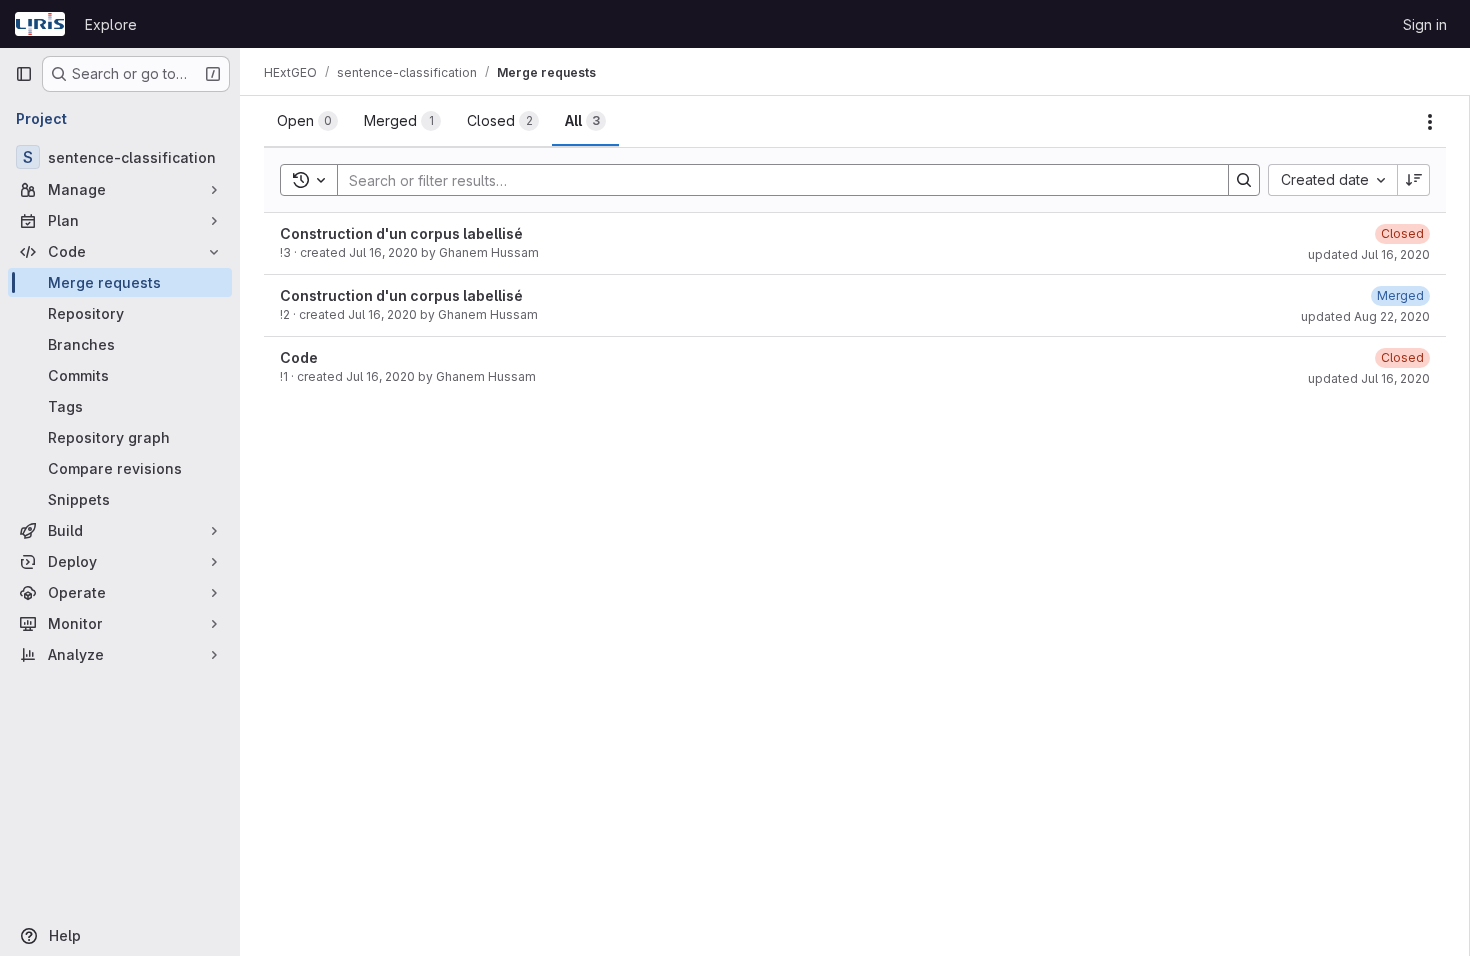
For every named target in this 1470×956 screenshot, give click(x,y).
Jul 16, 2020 (383, 252)
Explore (111, 24)
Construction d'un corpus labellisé (401, 233)
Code (299, 357)
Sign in (1425, 24)
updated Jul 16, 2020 (1369, 254)
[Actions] (1430, 122)
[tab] (307, 121)
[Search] (1244, 180)
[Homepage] (40, 24)
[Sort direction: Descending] (1414, 180)
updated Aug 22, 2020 (1365, 316)
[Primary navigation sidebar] (24, 74)
